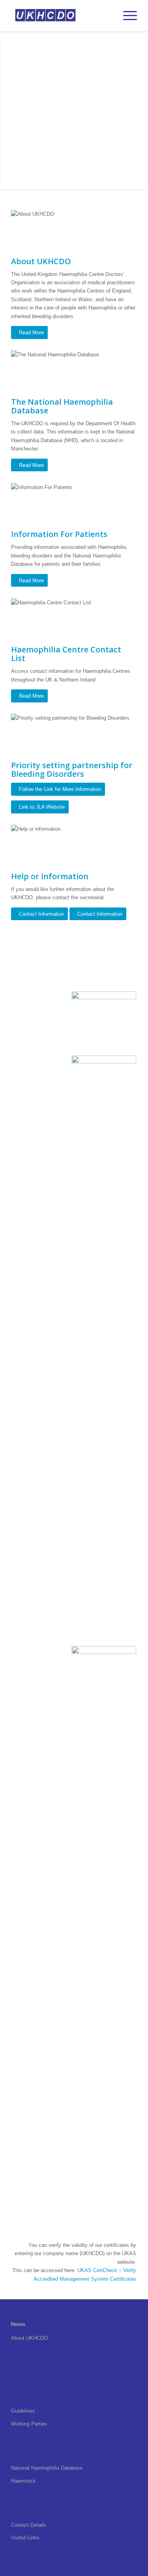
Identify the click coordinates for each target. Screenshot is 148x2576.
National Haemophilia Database (47, 2468)
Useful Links (25, 2538)
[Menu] (126, 16)
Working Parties (29, 2424)
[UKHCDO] (61, 16)
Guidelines (23, 2411)
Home (18, 2324)
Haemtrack (23, 2481)
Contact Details (29, 2525)
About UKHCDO (29, 2338)
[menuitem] (126, 16)
